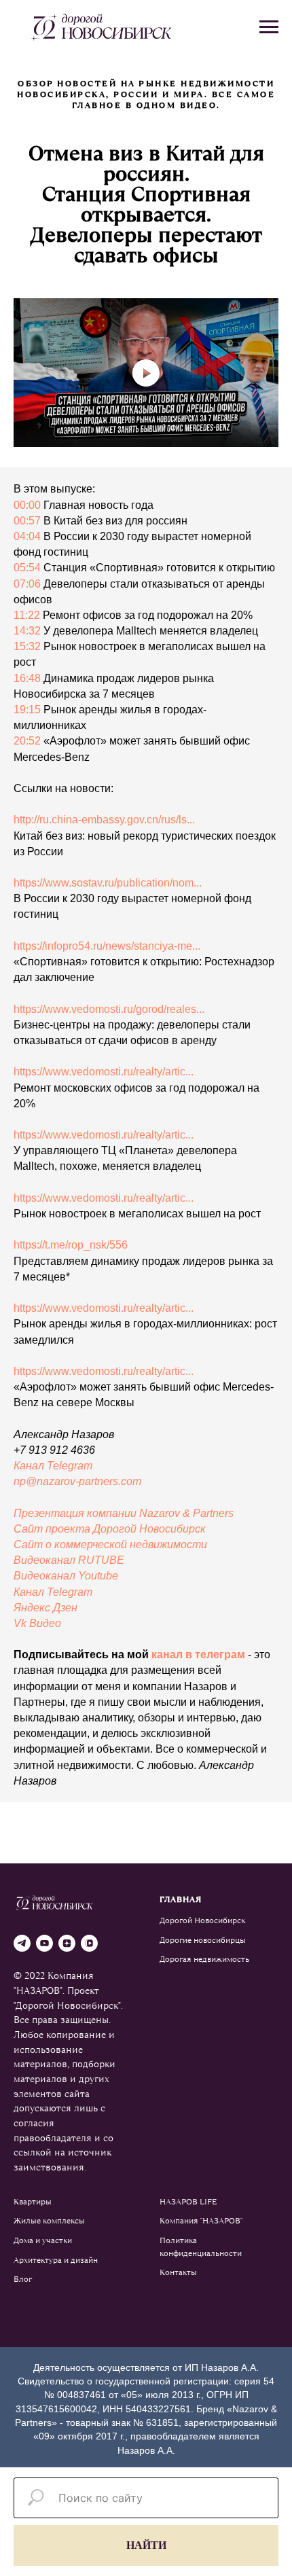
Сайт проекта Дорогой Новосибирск (110, 1529)
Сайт (30, 1544)
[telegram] (22, 1943)
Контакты (178, 2272)
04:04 (27, 536)
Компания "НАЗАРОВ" (201, 2221)
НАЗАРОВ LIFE (188, 2202)
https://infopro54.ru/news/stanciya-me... (107, 946)
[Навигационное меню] (269, 27)
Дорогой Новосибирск (202, 1920)
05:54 (27, 568)
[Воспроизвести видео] (146, 373)
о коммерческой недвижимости (126, 1544)
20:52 (27, 741)
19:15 (27, 710)
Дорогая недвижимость (204, 1959)
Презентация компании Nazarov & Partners (124, 1513)
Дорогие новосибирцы (203, 1940)
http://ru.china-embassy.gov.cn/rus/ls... (104, 820)
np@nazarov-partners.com (77, 1481)
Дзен (65, 1608)
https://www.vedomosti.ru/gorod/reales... (109, 1009)
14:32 (27, 631)
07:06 (27, 584)
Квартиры (33, 2202)
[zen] (67, 1943)
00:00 (27, 505)
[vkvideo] (89, 1943)
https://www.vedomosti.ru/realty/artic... (104, 1072)
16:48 (27, 678)
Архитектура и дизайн (56, 2260)
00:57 (27, 521)
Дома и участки (43, 2240)
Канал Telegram (53, 1466)
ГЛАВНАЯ (181, 1899)
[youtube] (44, 1943)
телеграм (220, 1654)
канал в (173, 1654)
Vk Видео (37, 1623)
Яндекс (33, 1608)
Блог (23, 2279)
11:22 (27, 615)
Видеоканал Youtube (66, 1576)
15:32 (27, 646)
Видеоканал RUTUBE (69, 1560)
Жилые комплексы (49, 2221)
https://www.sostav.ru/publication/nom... (108, 883)
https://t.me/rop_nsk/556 (71, 1245)
